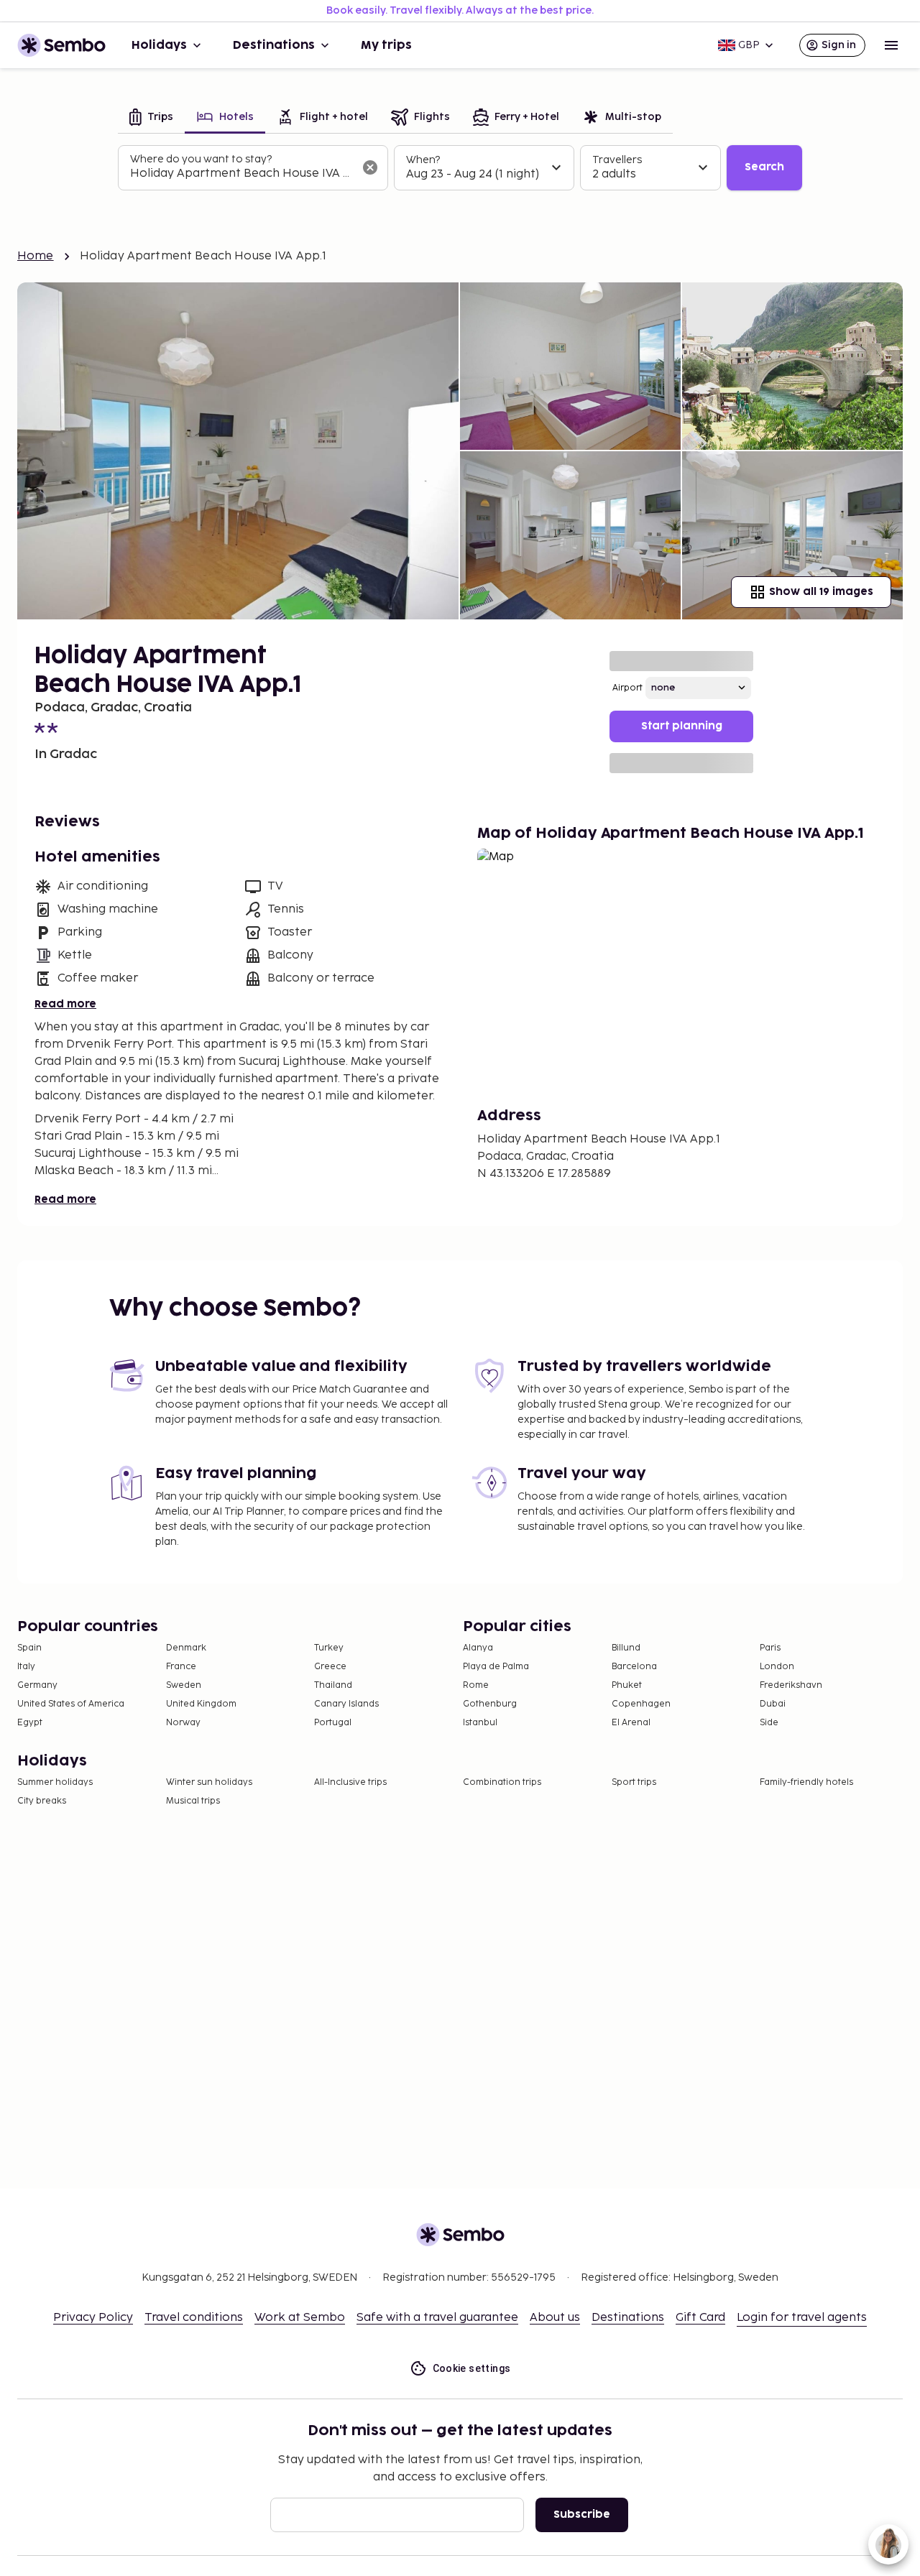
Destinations (274, 45)
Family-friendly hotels (806, 1782)
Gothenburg (490, 1704)
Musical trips (193, 1801)
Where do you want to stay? (201, 159)
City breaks (42, 1801)
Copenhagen (641, 1704)
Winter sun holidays (209, 1782)
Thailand (333, 1685)
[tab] (151, 118)
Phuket (627, 1685)
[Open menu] (891, 45)
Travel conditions (194, 2318)
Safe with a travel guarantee (437, 2318)
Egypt (30, 1723)
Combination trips (502, 1782)
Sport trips (634, 1782)
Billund (626, 1648)
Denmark (186, 1648)
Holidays (159, 45)
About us (555, 2318)
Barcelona (634, 1667)
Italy (26, 1667)
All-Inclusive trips (350, 1782)
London (777, 1667)
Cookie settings (472, 2368)
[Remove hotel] (370, 167)
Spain (29, 1648)
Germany (37, 1685)
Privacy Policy (93, 2318)
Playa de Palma (496, 1667)
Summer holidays (55, 1782)
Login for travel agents (802, 2318)
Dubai (773, 1704)
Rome (476, 1685)
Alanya (478, 1648)
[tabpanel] (460, 168)
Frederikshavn (791, 1685)
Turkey (329, 1648)
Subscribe (582, 2515)
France (181, 1667)
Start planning (682, 726)
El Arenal (631, 1723)
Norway (183, 1723)
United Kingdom (201, 1704)
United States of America (71, 1704)
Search (764, 167)
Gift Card (700, 2318)
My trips (386, 45)
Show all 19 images (821, 592)
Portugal (333, 1723)
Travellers (617, 160)
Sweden (184, 1685)
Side (769, 1723)
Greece (330, 1667)
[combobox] (241, 174)
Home (36, 256)
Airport (627, 688)
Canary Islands (346, 1704)
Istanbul (480, 1723)
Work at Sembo (300, 2318)
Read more (65, 1004)
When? (423, 160)
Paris (770, 1648)
